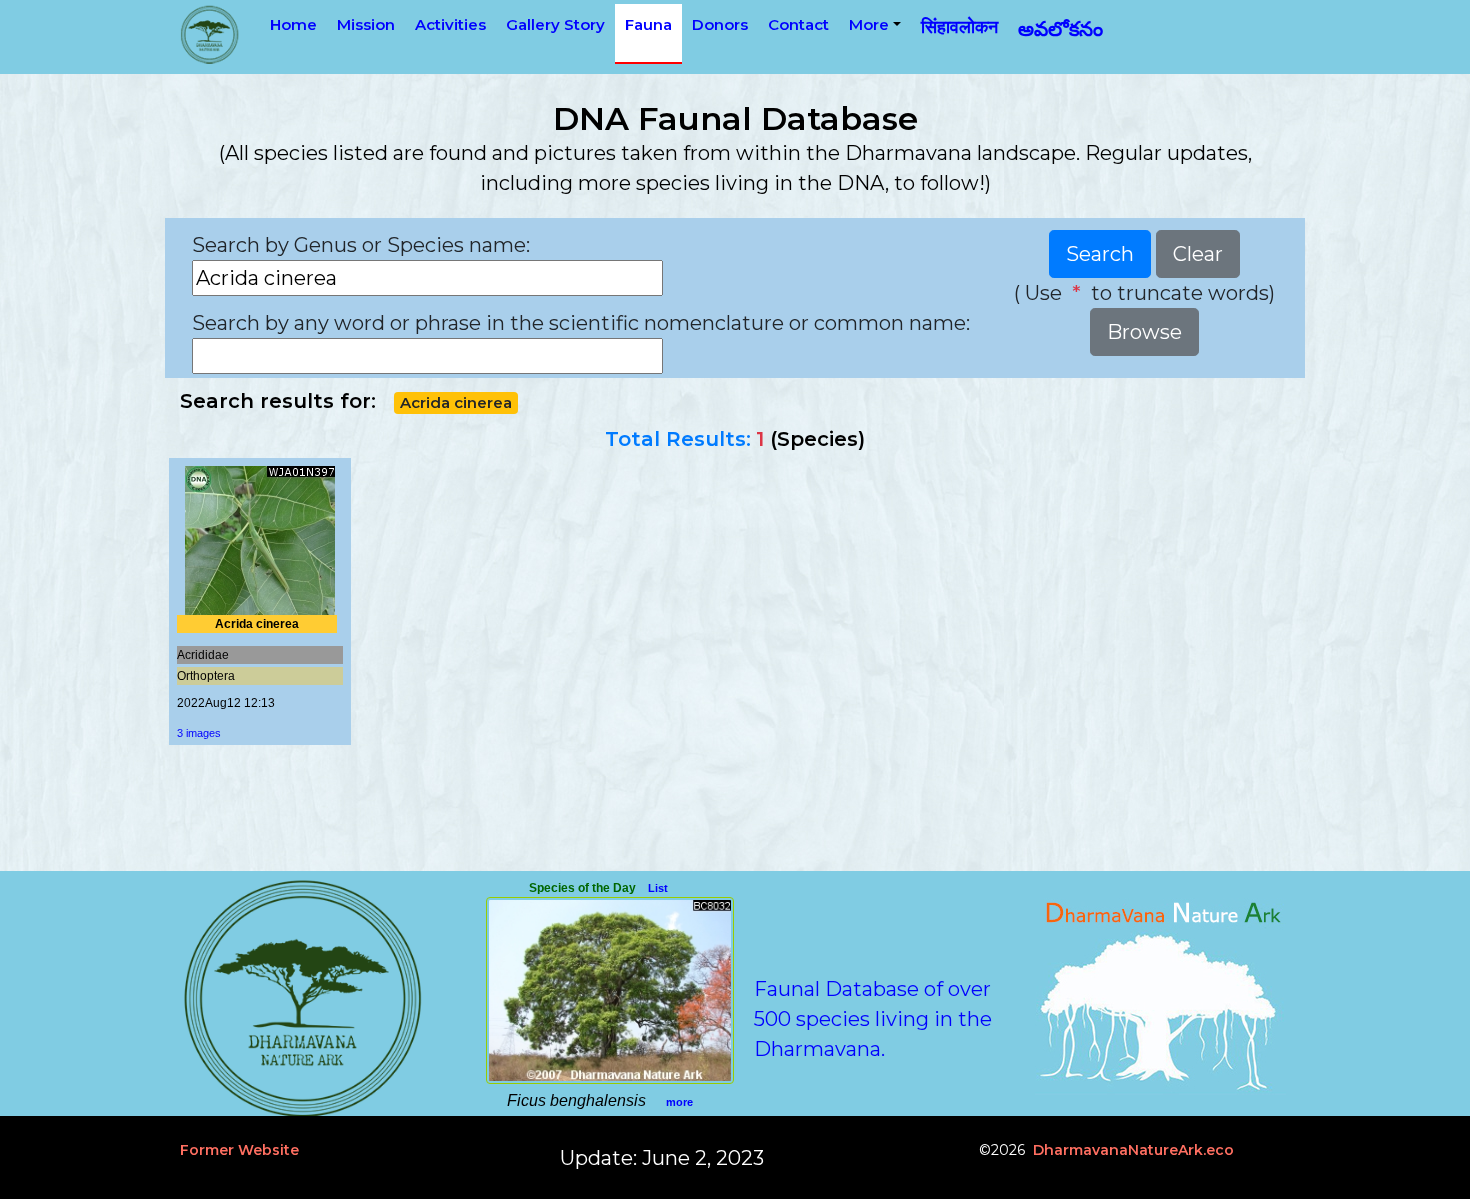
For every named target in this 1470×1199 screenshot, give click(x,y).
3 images (199, 733)
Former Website (239, 1150)
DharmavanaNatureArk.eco (1133, 1150)
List (658, 888)
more (679, 1102)
